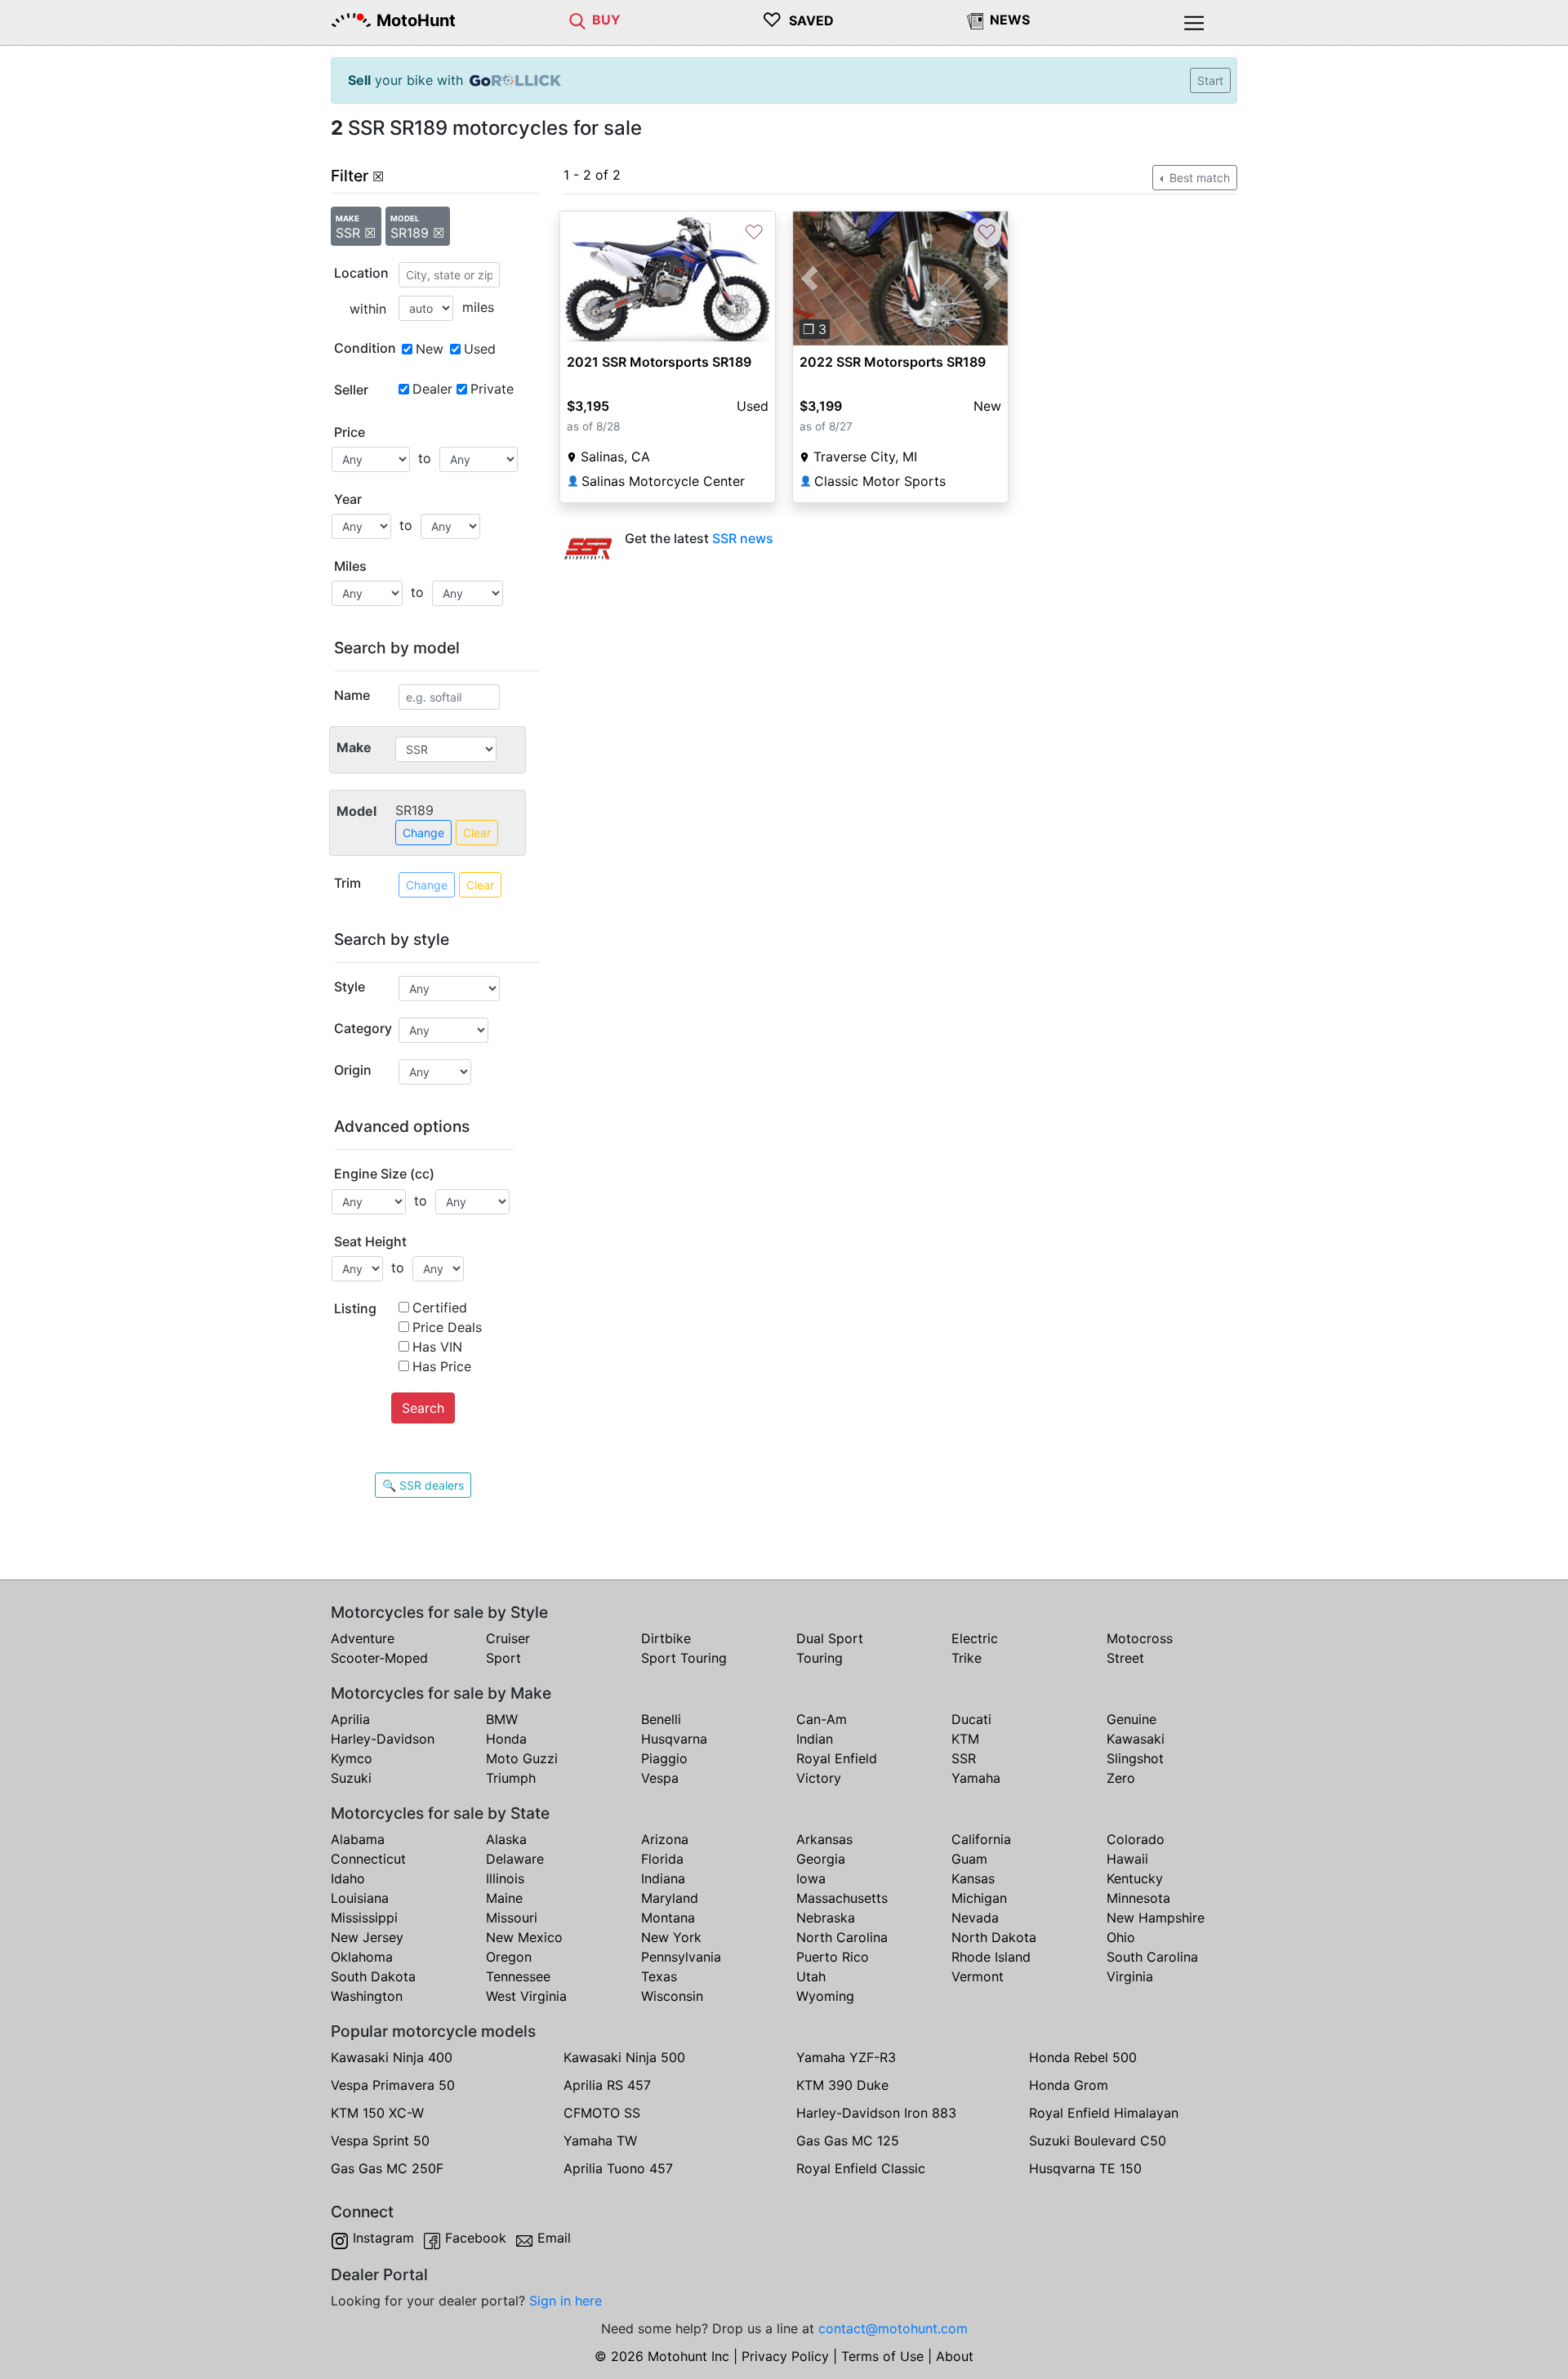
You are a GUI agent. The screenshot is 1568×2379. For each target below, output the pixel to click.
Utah (811, 1976)
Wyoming (825, 1996)
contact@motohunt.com (893, 2328)
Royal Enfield (837, 1758)
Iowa (811, 1878)
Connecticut (368, 1859)
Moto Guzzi (522, 1758)
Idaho (348, 1878)
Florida (662, 1859)
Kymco (352, 1758)
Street (1125, 1658)
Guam (969, 1859)
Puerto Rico (833, 1957)
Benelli (661, 1719)
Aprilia (350, 1719)
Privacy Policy (785, 2356)
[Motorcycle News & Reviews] (975, 20)
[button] (809, 278)
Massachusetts (842, 1898)
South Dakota (373, 1976)
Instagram (383, 2238)
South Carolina (1152, 1957)
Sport (503, 1658)
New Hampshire (1156, 1918)
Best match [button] (1198, 178)
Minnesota (1138, 1898)
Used (480, 349)
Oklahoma (362, 1957)
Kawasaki (1136, 1739)
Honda (506, 1739)
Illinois (505, 1878)
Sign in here (566, 2301)
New (430, 349)
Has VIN (437, 1347)
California (981, 1839)
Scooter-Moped (379, 1658)
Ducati (971, 1719)
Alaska (506, 1839)
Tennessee (518, 1976)
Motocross (1140, 1638)
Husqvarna (674, 1739)
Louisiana (360, 1898)
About (955, 2356)
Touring (820, 1658)
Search (423, 1408)
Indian (815, 1739)
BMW (502, 1719)
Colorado (1136, 1839)
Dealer (432, 389)
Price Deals (447, 1327)
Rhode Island (991, 1957)
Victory (819, 1778)
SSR (964, 1758)
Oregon (509, 1957)
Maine (504, 1898)
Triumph (511, 1778)
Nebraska (826, 1918)
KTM (965, 1739)
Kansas (973, 1878)
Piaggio (664, 1758)
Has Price (442, 1366)
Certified (440, 1308)
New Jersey (367, 1937)
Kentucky (1135, 1878)
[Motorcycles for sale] (577, 20)
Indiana (663, 1878)
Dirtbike (666, 1638)
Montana (668, 1918)
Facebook (476, 2238)
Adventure (363, 1638)
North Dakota (994, 1937)
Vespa (660, 1778)
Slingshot (1135, 1758)
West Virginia (526, 1996)
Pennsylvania (681, 1957)
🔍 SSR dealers (423, 1485)
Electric (975, 1638)
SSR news (743, 538)
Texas (659, 1976)
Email (554, 2238)
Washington (367, 1996)
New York (671, 1937)
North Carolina (842, 1937)
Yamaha (976, 1778)
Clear (477, 833)
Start (1210, 80)
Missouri (512, 1918)
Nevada (975, 1918)
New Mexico (524, 1937)
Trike (967, 1658)
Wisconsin (672, 1996)
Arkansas (824, 1839)
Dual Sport (830, 1638)
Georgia (821, 1859)
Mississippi (364, 1918)
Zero (1121, 1778)
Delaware (515, 1859)
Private (492, 389)
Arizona (665, 1839)
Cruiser (508, 1638)
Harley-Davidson (383, 1739)
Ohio (1121, 1937)
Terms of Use (882, 2356)
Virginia (1130, 1976)
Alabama (358, 1839)
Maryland (670, 1898)
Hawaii (1127, 1859)
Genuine (1131, 1719)
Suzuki (351, 1778)
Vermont (978, 1976)
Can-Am (822, 1719)
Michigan (979, 1898)
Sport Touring (684, 1658)
